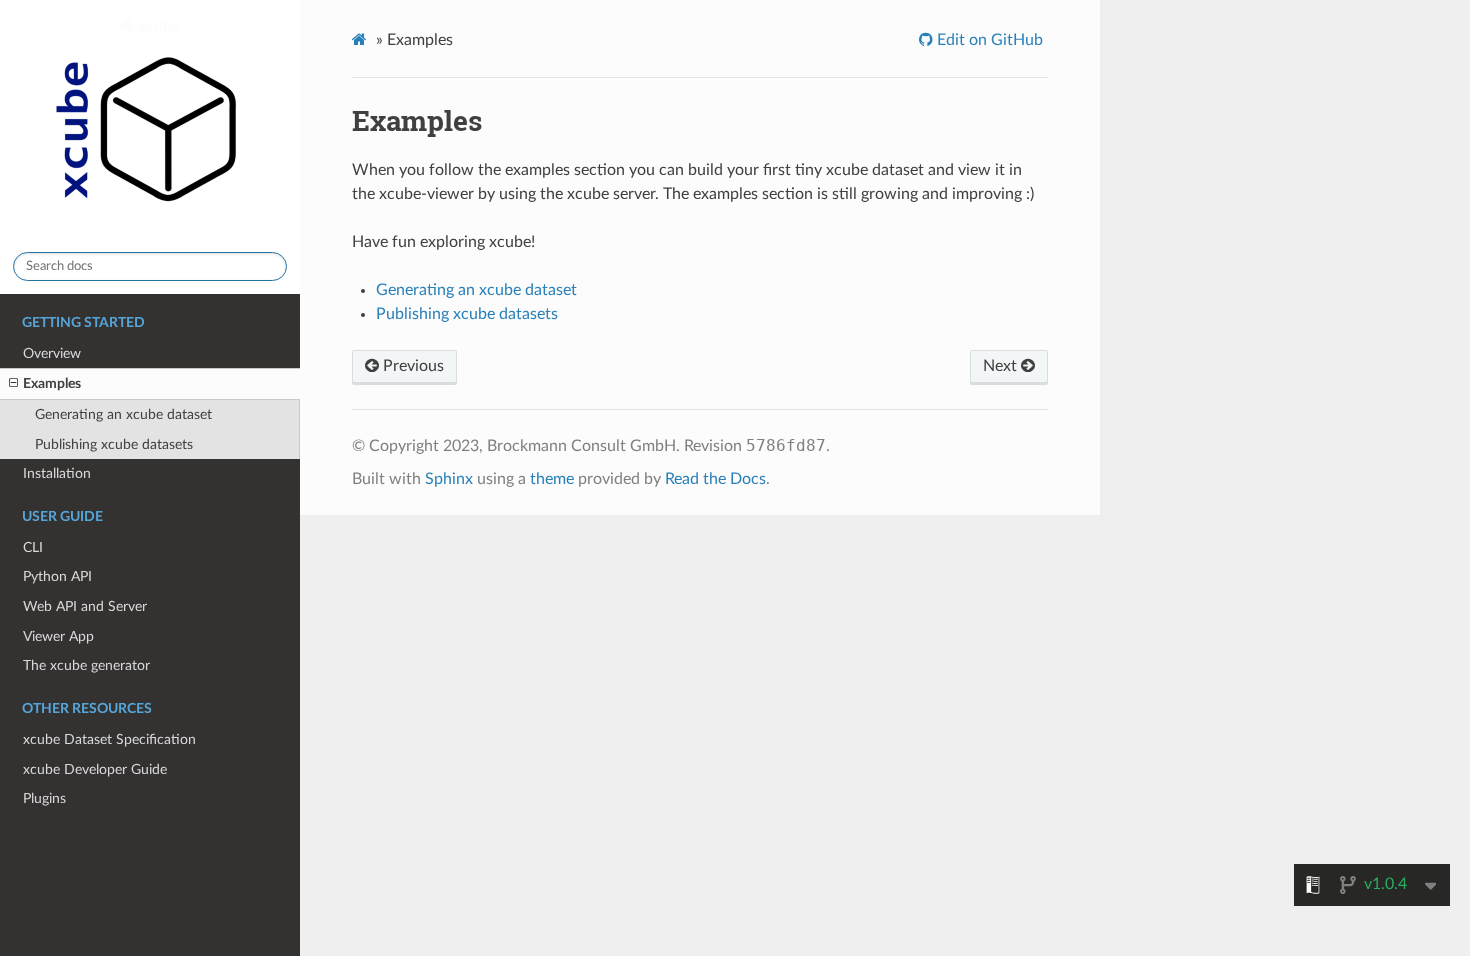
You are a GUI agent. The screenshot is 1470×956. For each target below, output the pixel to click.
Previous (411, 366)
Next (1002, 366)
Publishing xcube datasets (114, 444)
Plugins (44, 798)
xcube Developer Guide (95, 769)
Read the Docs (715, 479)
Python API (57, 576)
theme (552, 479)
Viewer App (58, 636)
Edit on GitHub (988, 40)
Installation (57, 473)
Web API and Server (85, 606)
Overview (52, 353)
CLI (33, 547)
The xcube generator (86, 665)
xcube (157, 26)
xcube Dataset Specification (109, 739)
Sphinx (449, 479)
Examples (52, 383)
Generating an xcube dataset (123, 414)
